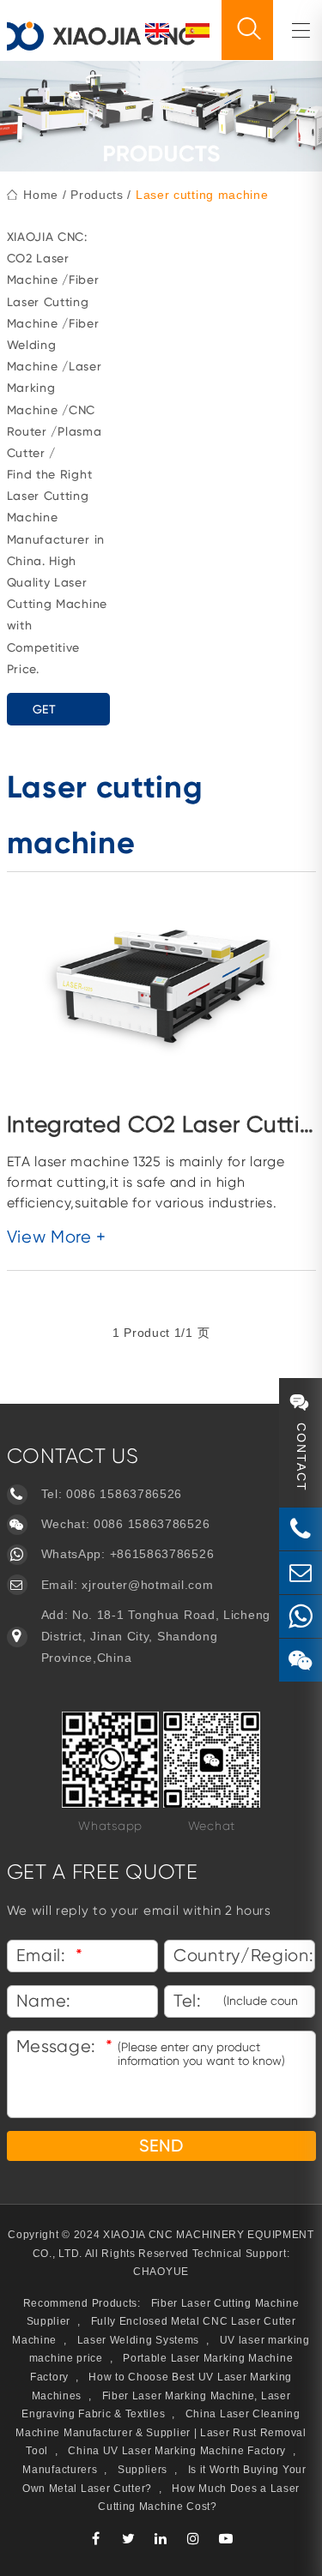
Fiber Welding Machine (53, 345)
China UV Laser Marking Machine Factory (177, 2451)
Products (97, 195)
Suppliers (143, 2470)
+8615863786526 (162, 1554)
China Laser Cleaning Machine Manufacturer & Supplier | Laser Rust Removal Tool (161, 2432)
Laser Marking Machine (55, 388)
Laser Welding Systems (139, 2340)
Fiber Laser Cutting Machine (53, 301)
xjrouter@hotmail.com (147, 1585)
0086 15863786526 (124, 1494)
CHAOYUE (161, 2272)
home (41, 195)
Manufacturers (60, 2470)
